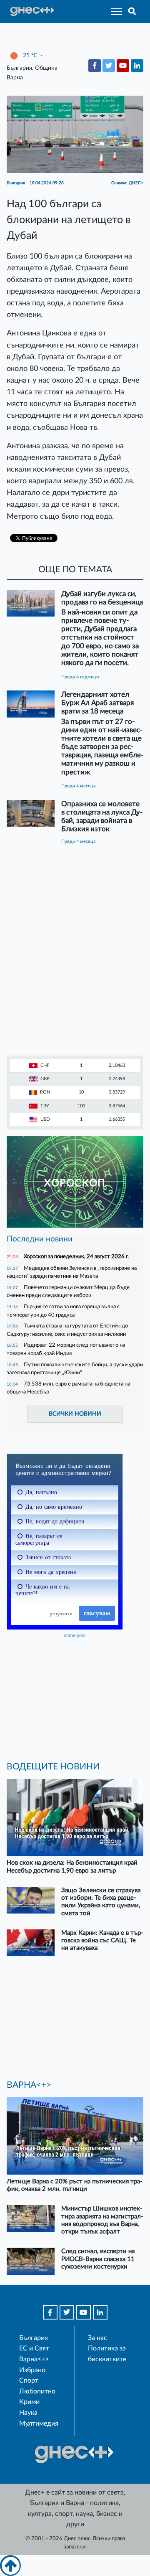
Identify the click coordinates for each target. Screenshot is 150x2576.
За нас (97, 2338)
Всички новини (75, 1414)
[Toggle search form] (132, 11)
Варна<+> (34, 2359)
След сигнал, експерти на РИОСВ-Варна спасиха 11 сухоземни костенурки (98, 2259)
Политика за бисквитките (107, 2354)
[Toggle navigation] (114, 11)
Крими (29, 2402)
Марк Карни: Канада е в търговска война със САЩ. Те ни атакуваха (102, 1940)
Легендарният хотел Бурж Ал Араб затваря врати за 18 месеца (97, 703)
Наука (28, 2413)
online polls (75, 1635)
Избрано (32, 2370)
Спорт (29, 2381)
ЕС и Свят (34, 2348)
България (34, 2338)
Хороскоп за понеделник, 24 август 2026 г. (76, 1256)
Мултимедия (39, 2424)
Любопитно (37, 2391)
